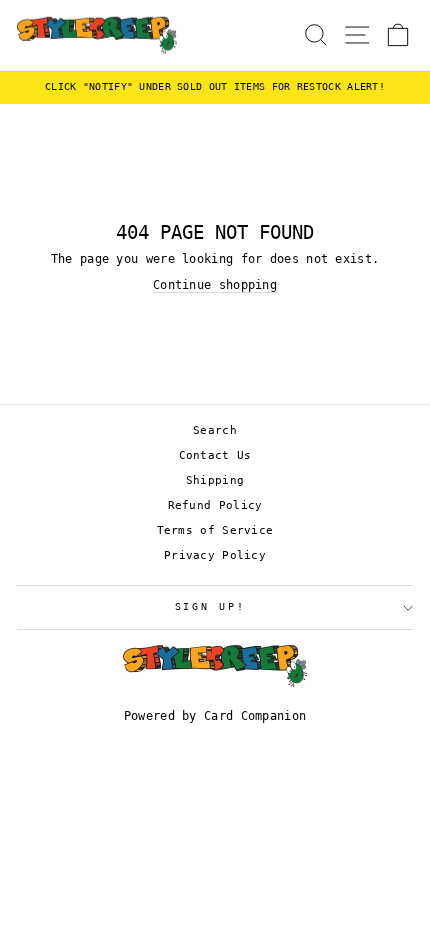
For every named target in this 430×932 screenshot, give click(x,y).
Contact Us (215, 455)
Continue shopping (215, 285)
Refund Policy (215, 505)
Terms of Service (215, 530)
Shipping (215, 480)
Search (215, 430)
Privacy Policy (215, 555)
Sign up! (210, 606)
